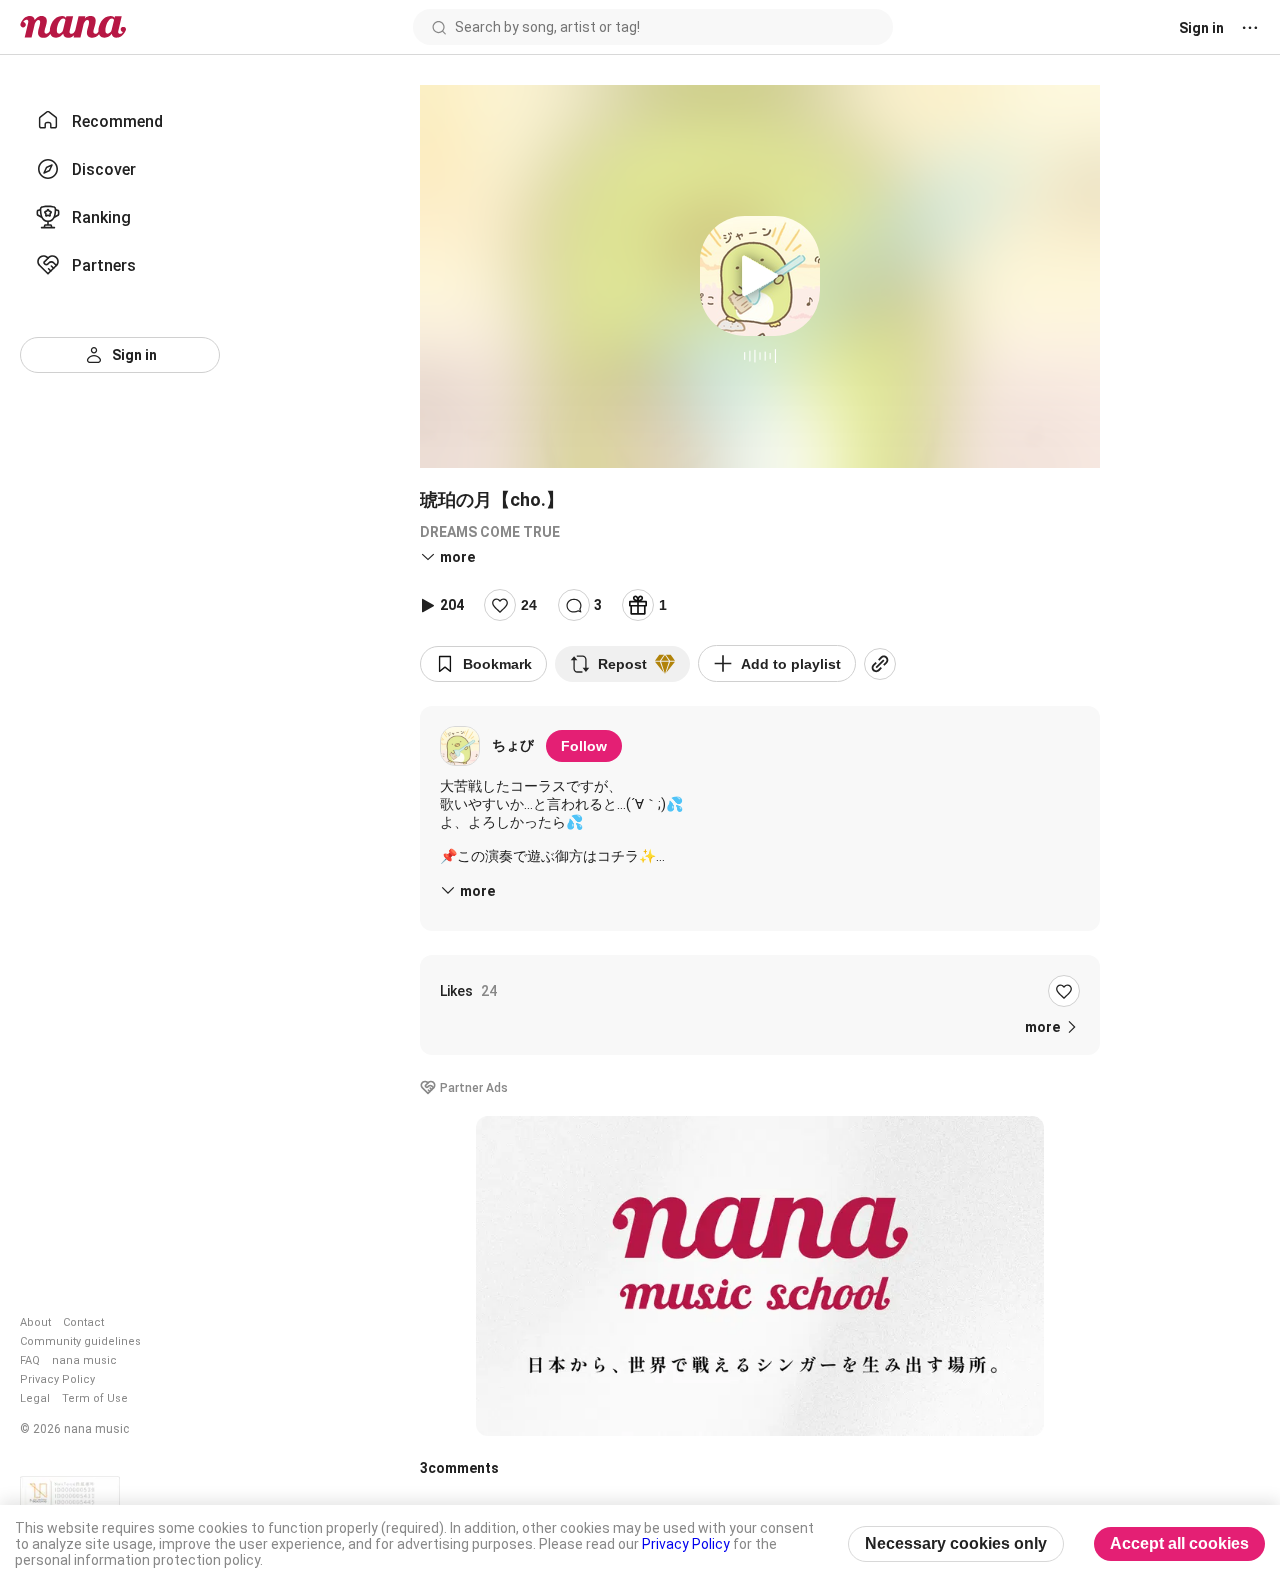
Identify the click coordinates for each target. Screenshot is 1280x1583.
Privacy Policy (57, 1379)
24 (529, 605)
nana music (84, 1360)
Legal (35, 1398)
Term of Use (95, 1398)
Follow (584, 746)
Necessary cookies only (956, 1543)
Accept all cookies (1179, 1543)
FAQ (30, 1360)
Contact (83, 1322)
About (35, 1322)
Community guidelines (80, 1341)
